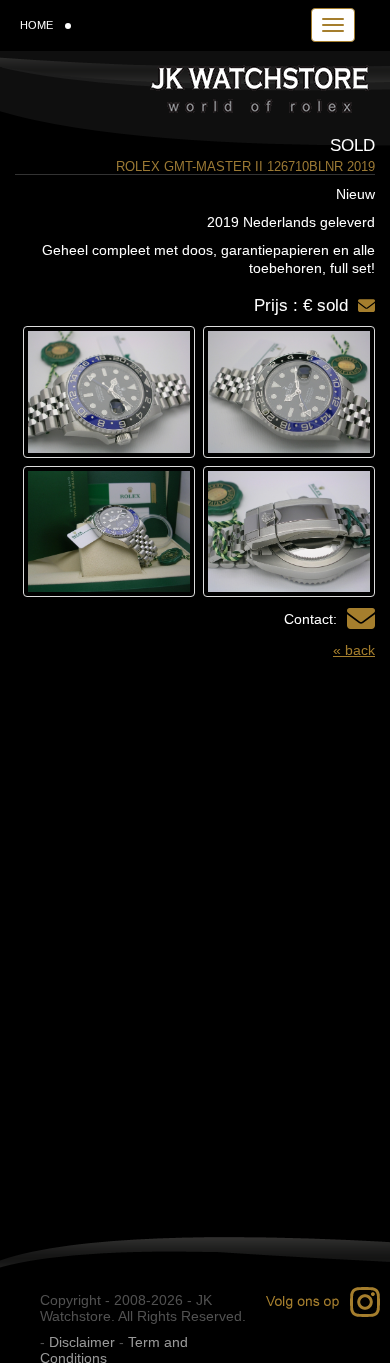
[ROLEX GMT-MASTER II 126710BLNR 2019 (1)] (289, 392)
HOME (36, 25)
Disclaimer (82, 1342)
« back (354, 650)
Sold (352, 145)
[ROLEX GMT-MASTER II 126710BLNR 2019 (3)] (289, 532)
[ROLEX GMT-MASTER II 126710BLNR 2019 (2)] (109, 392)
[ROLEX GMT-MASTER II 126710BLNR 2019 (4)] (109, 532)
